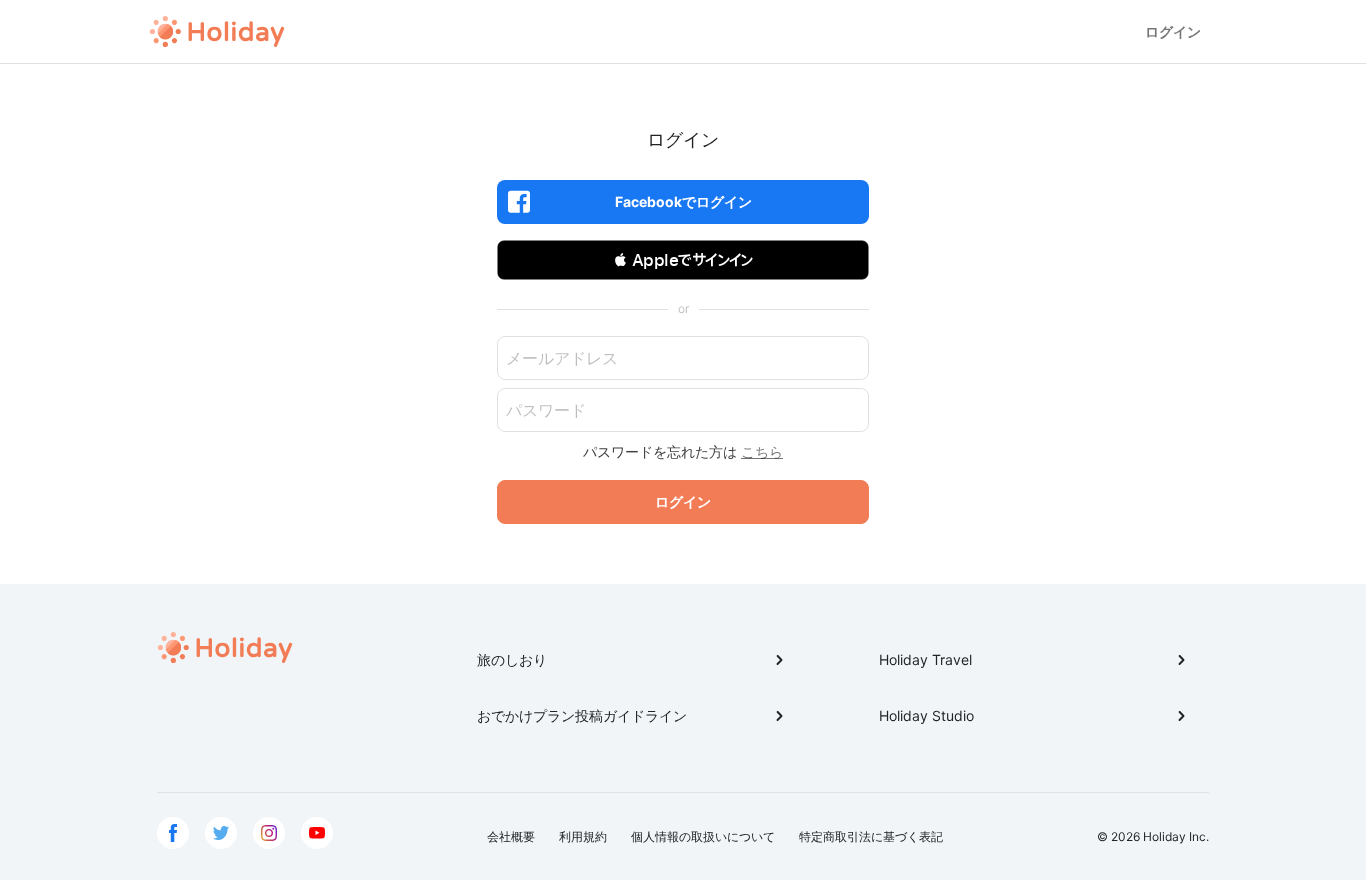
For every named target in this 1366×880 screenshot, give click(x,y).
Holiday (217, 32)
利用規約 (583, 836)
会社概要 (511, 836)
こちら (762, 451)
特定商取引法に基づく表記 (871, 836)
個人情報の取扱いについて (703, 836)
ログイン (1173, 31)
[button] (683, 260)
